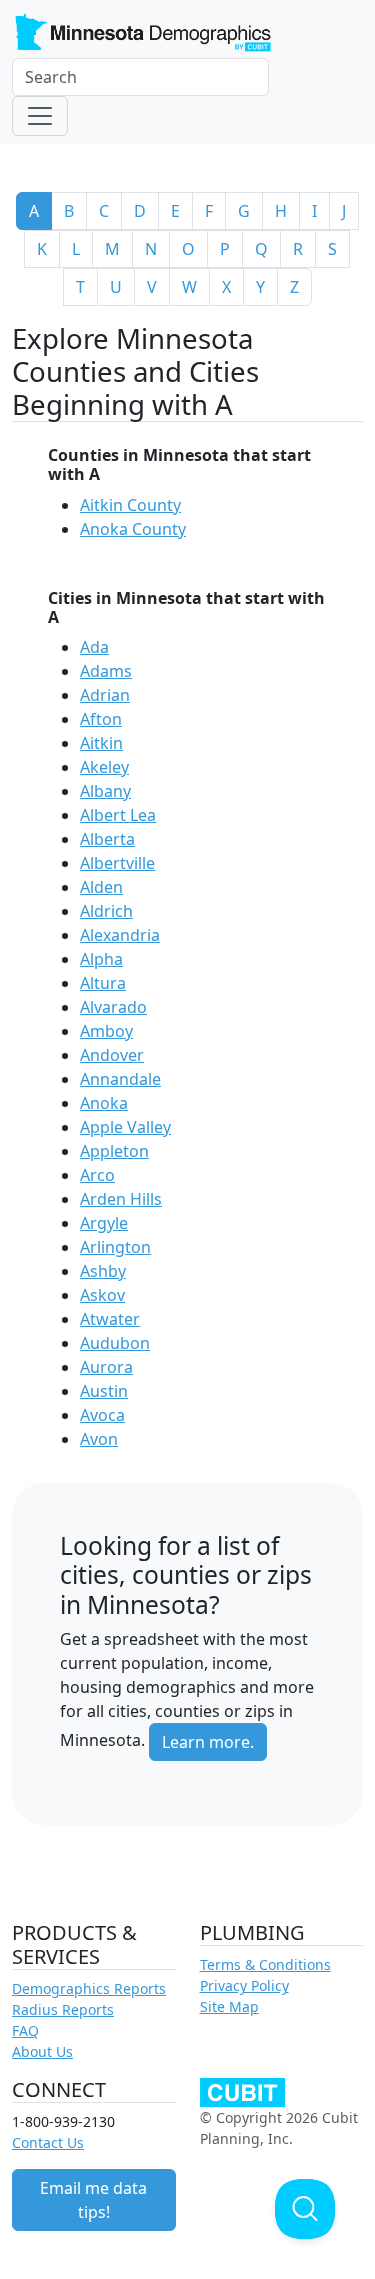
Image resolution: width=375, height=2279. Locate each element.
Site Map (229, 2006)
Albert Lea (118, 815)
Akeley (104, 767)
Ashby (103, 1271)
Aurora (106, 1367)
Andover (112, 1055)
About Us (42, 2051)
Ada (94, 647)
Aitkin (101, 743)
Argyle (104, 1223)
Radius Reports (63, 2009)
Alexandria (120, 935)
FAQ (25, 2030)
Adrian (105, 695)
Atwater (110, 1319)
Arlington (115, 1247)
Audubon (115, 1343)
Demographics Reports (89, 1988)
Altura (103, 983)
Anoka (104, 1103)
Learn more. (208, 1742)
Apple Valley (125, 1127)
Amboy (106, 1031)
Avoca (102, 1415)
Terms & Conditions (265, 1964)
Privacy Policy (244, 1985)
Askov (102, 1295)
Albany (105, 791)
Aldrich (106, 911)
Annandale (120, 1079)
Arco (97, 1175)
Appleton (114, 1151)
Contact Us (48, 2142)
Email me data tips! (93, 2200)
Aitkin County (130, 505)
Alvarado (113, 1007)
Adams (106, 671)
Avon (99, 1439)
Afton (101, 719)
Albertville (117, 863)
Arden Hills (121, 1199)
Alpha (101, 959)
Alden (101, 887)
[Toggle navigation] (40, 116)
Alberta (107, 839)
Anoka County (133, 529)
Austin (104, 1391)
